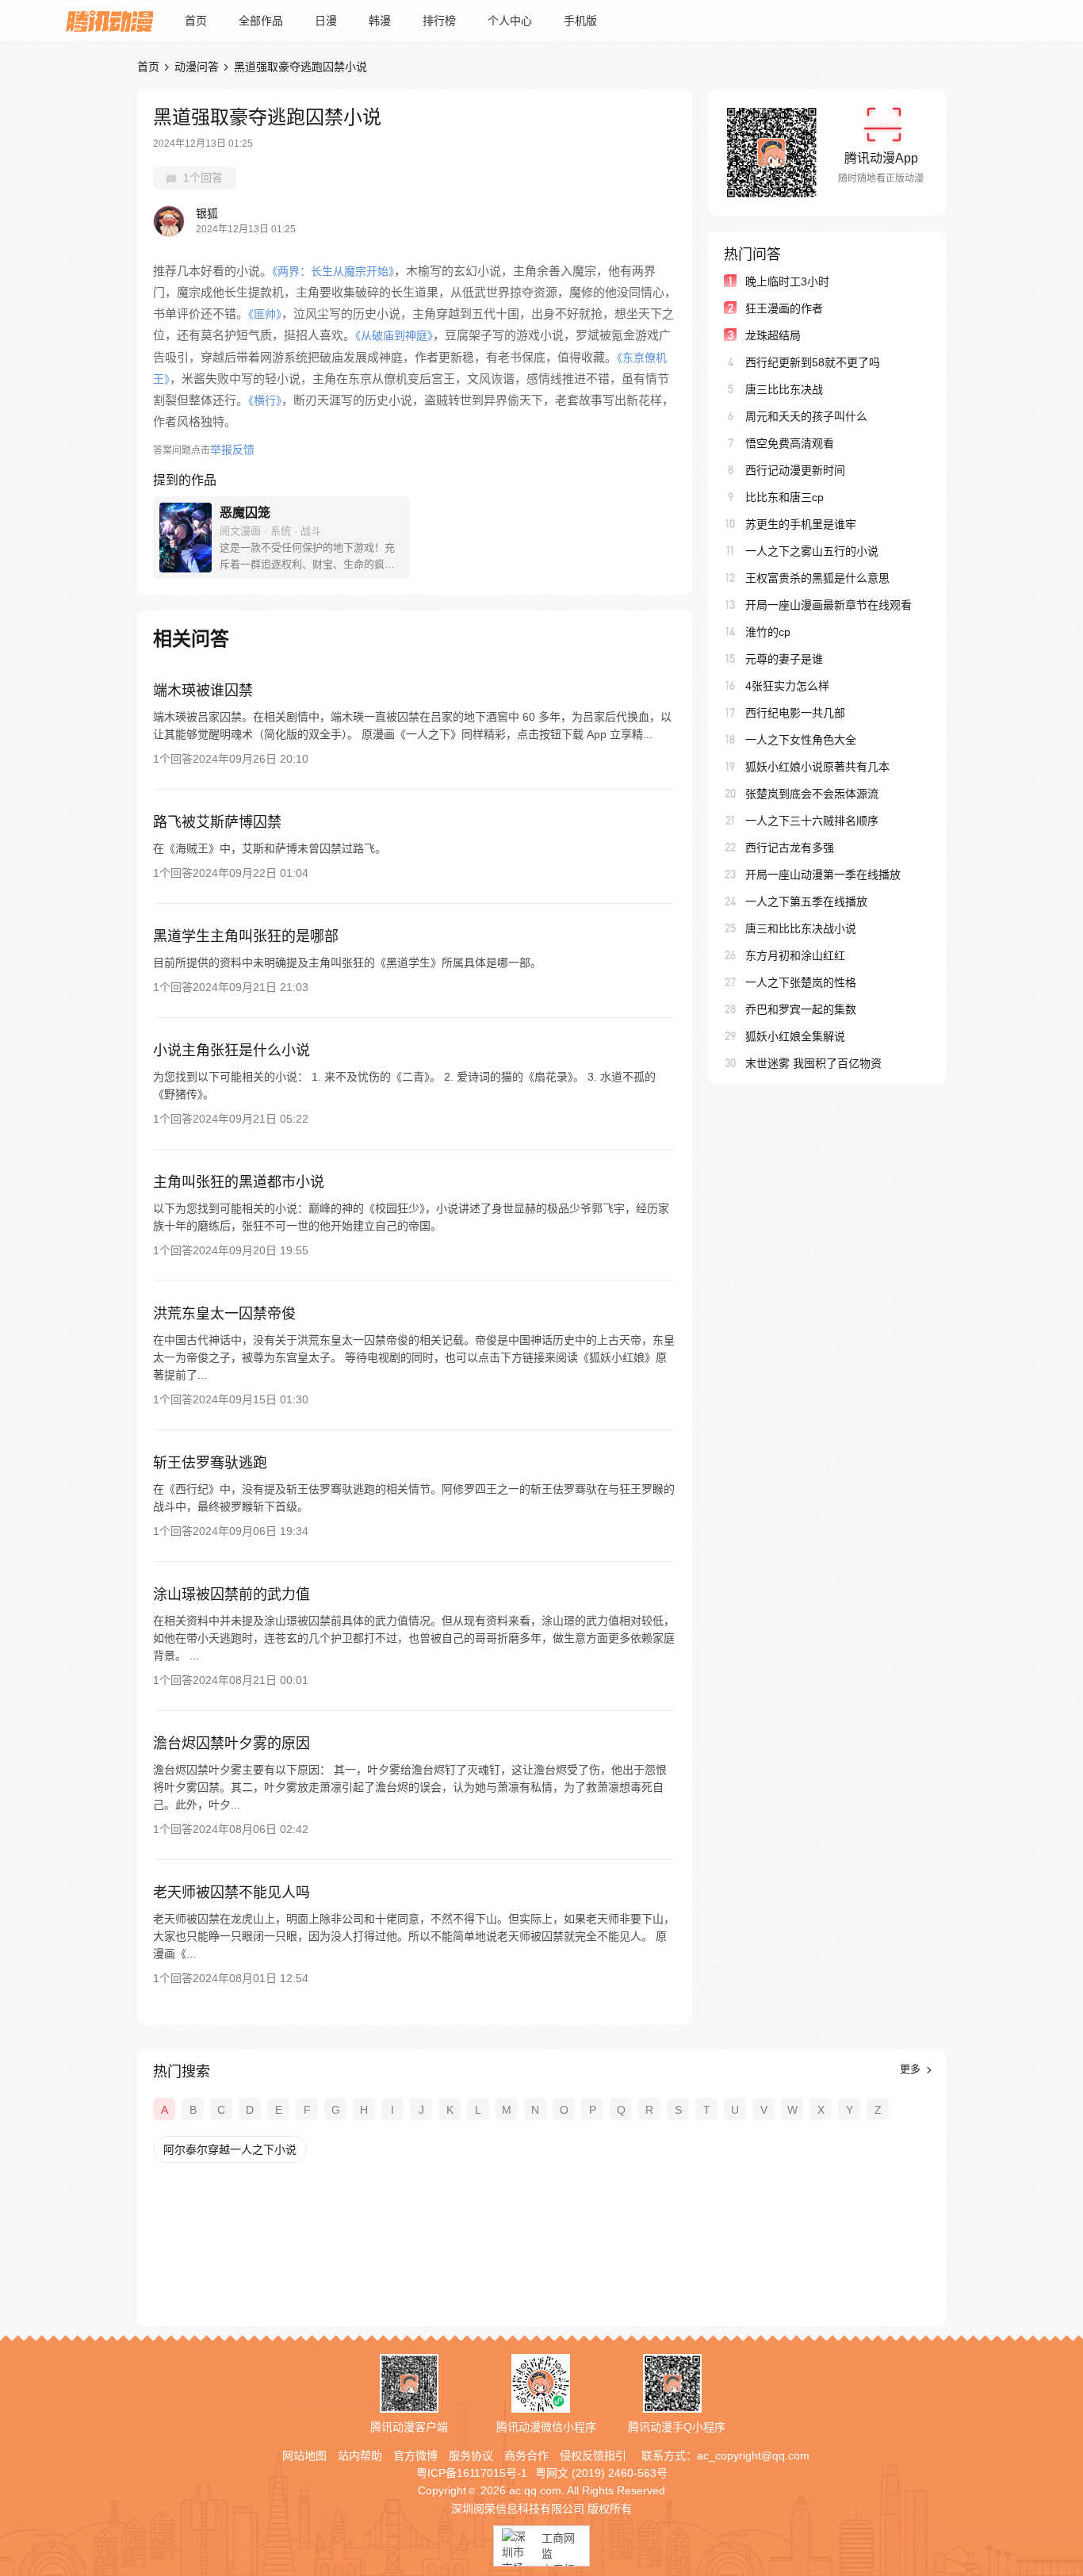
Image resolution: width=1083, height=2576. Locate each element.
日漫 (326, 21)
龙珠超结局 (773, 335)
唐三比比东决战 (784, 389)
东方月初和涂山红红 (795, 955)
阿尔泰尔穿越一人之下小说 (230, 2149)
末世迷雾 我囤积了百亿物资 (813, 1063)
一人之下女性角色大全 (801, 740)
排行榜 (439, 21)
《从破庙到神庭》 (394, 335)
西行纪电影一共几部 (795, 713)
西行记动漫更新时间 (795, 470)
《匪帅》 (265, 314)
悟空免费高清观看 (790, 443)
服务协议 (471, 2455)
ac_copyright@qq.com (753, 2455)
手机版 (580, 21)
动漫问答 (197, 67)
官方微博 (415, 2455)
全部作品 (261, 21)
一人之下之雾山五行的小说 (812, 551)
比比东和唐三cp (785, 497)
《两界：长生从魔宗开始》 (333, 271)
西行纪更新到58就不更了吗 (813, 362)
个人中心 (510, 21)
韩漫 (380, 21)
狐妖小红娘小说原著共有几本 (817, 767)
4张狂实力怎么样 (787, 686)
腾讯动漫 (109, 21)
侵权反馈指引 (593, 2455)
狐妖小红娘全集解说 (795, 1036)
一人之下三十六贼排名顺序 (812, 821)
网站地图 (304, 2455)
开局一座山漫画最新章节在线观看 (829, 605)
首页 (196, 21)
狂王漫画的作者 (784, 308)
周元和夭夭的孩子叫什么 (806, 416)
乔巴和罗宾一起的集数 (801, 1009)
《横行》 (265, 400)
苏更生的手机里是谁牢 (801, 524)
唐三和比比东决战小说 (801, 928)
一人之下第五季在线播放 (806, 901)
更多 (912, 2069)
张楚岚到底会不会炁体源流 (812, 794)
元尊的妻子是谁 (784, 659)
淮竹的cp (768, 632)
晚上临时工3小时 (787, 281)
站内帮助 (360, 2455)
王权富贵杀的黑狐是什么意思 (817, 578)
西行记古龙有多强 (790, 848)
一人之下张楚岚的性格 (801, 982)
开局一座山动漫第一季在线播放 (823, 875)
